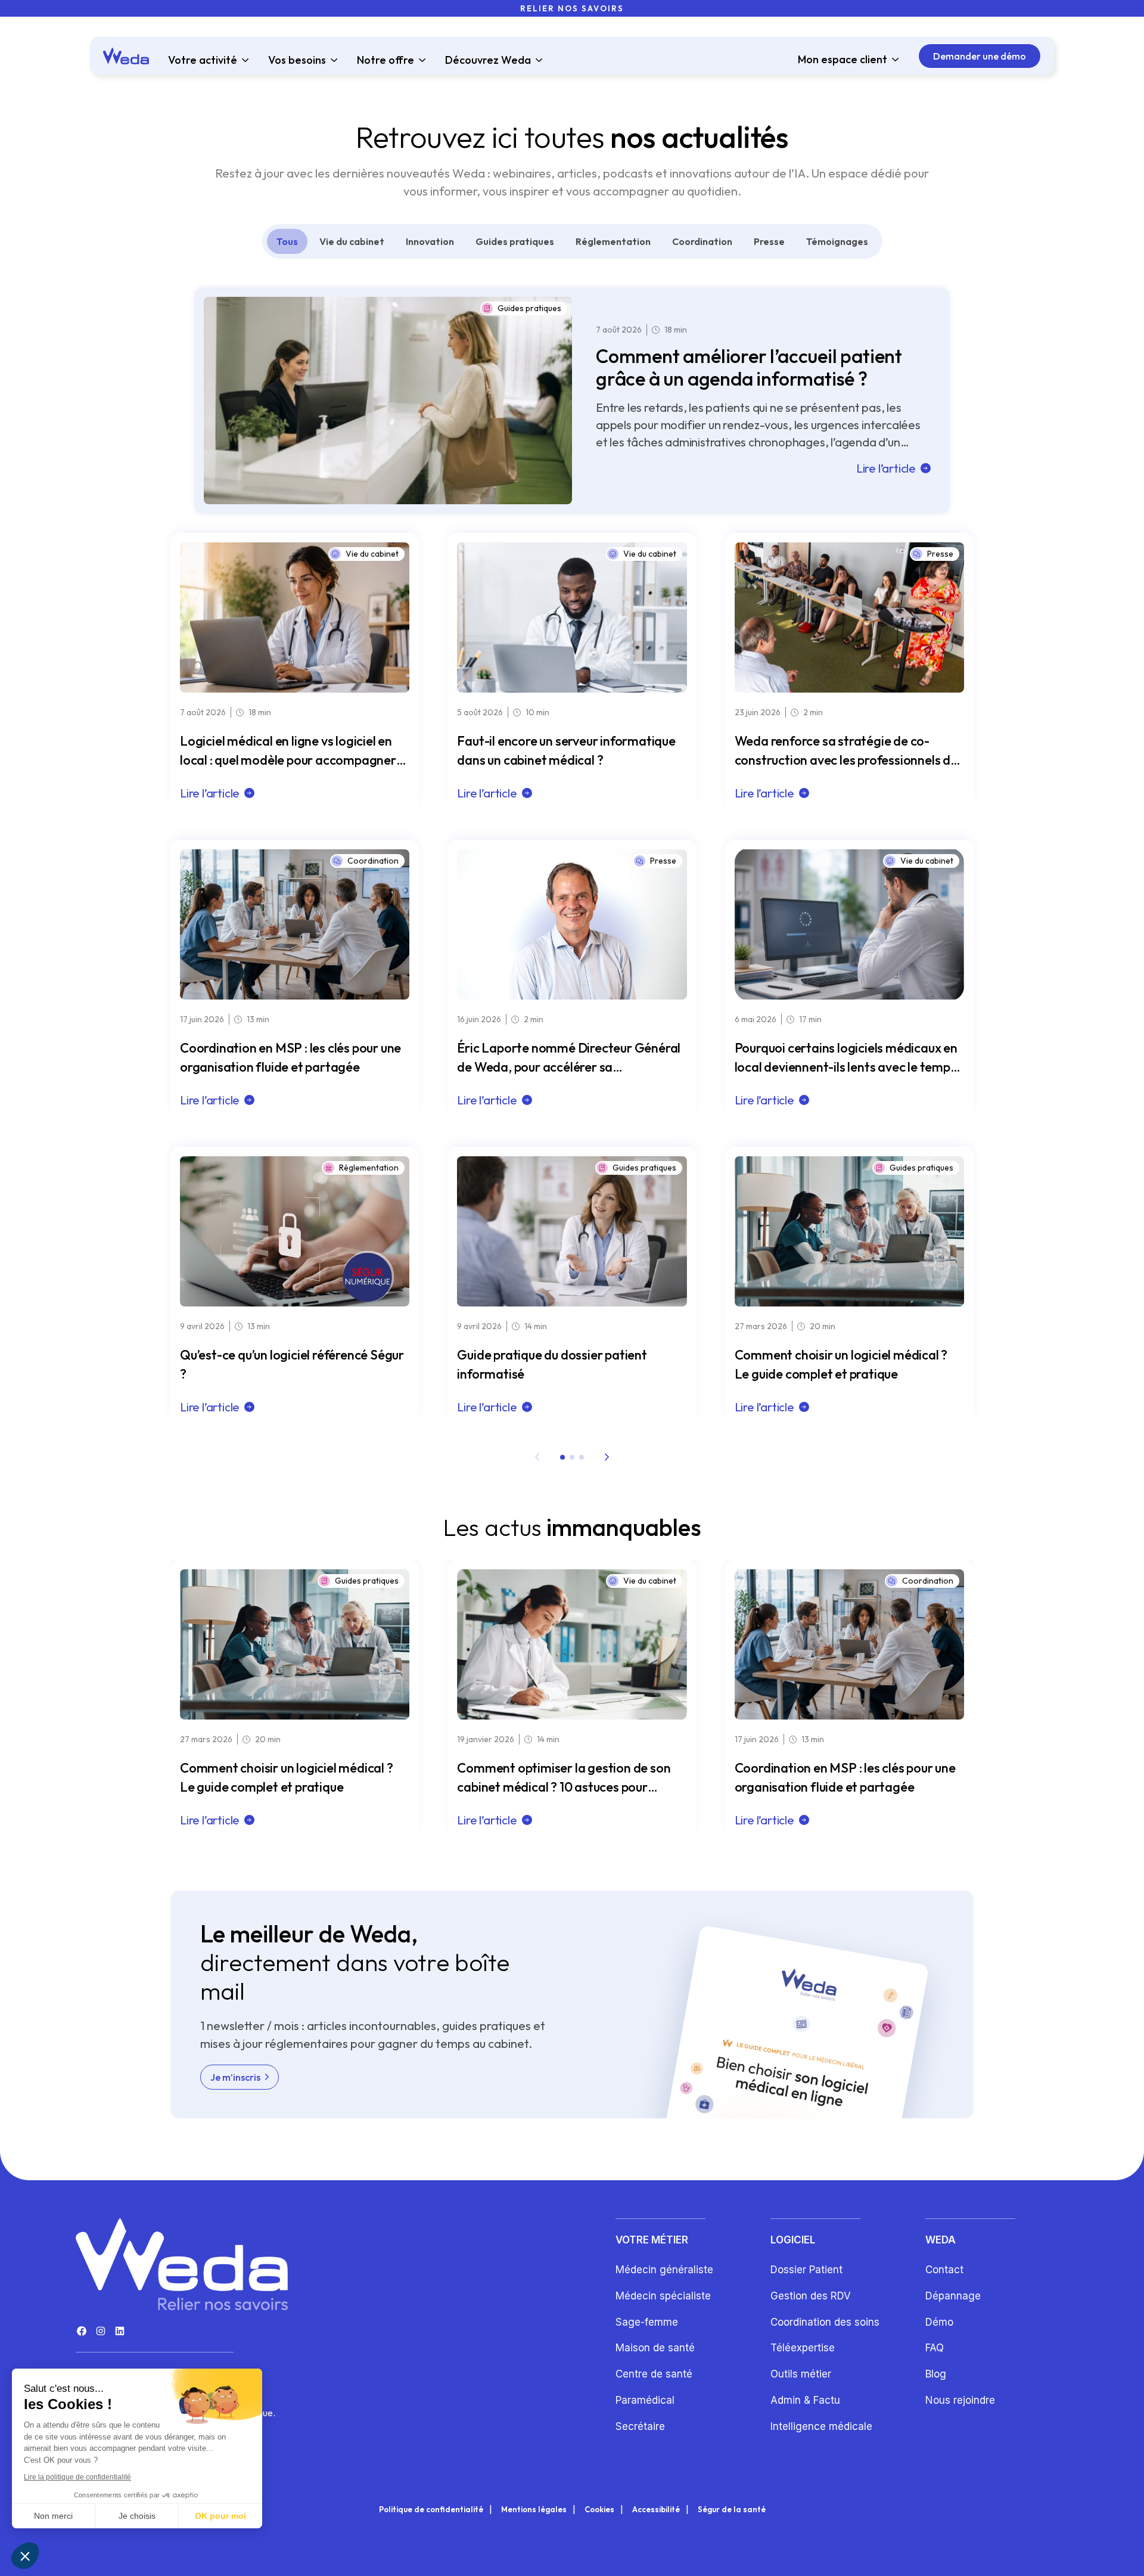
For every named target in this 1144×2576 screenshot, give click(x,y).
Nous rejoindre (960, 2400)
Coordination (702, 241)
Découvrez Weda (488, 60)
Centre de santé (654, 2374)
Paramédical (645, 2400)
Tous (287, 241)
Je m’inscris (235, 2077)
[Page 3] (582, 1457)
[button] (25, 2556)
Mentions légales (534, 2510)
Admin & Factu (805, 2400)
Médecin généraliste (664, 2270)
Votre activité (203, 60)
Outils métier (801, 2374)
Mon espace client (843, 60)
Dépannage (953, 2296)
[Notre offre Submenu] (420, 60)
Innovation (430, 241)
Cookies (599, 2510)
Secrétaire (640, 2426)
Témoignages (837, 241)
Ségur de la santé (732, 2510)
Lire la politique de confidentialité (77, 2477)
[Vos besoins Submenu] (332, 60)
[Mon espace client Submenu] (893, 60)
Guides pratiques (515, 241)
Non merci (53, 2516)
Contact (944, 2270)
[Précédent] (537, 1457)
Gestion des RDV (811, 2296)
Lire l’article (886, 468)
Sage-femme (647, 2322)
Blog (936, 2374)
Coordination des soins (825, 2322)
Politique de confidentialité (431, 2510)
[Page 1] (562, 1457)
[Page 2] (572, 1457)
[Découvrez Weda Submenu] (537, 60)
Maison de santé (655, 2348)
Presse (769, 241)
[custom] (82, 2331)
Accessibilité (656, 2510)
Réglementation (613, 241)
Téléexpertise (803, 2348)
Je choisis (137, 2516)
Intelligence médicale (821, 2426)
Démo (939, 2322)
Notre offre (386, 60)
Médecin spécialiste (663, 2296)
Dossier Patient (806, 2270)
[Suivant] (607, 1457)
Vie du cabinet (352, 241)
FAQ (935, 2348)
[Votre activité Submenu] (243, 60)
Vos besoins (297, 60)
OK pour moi (220, 2516)
